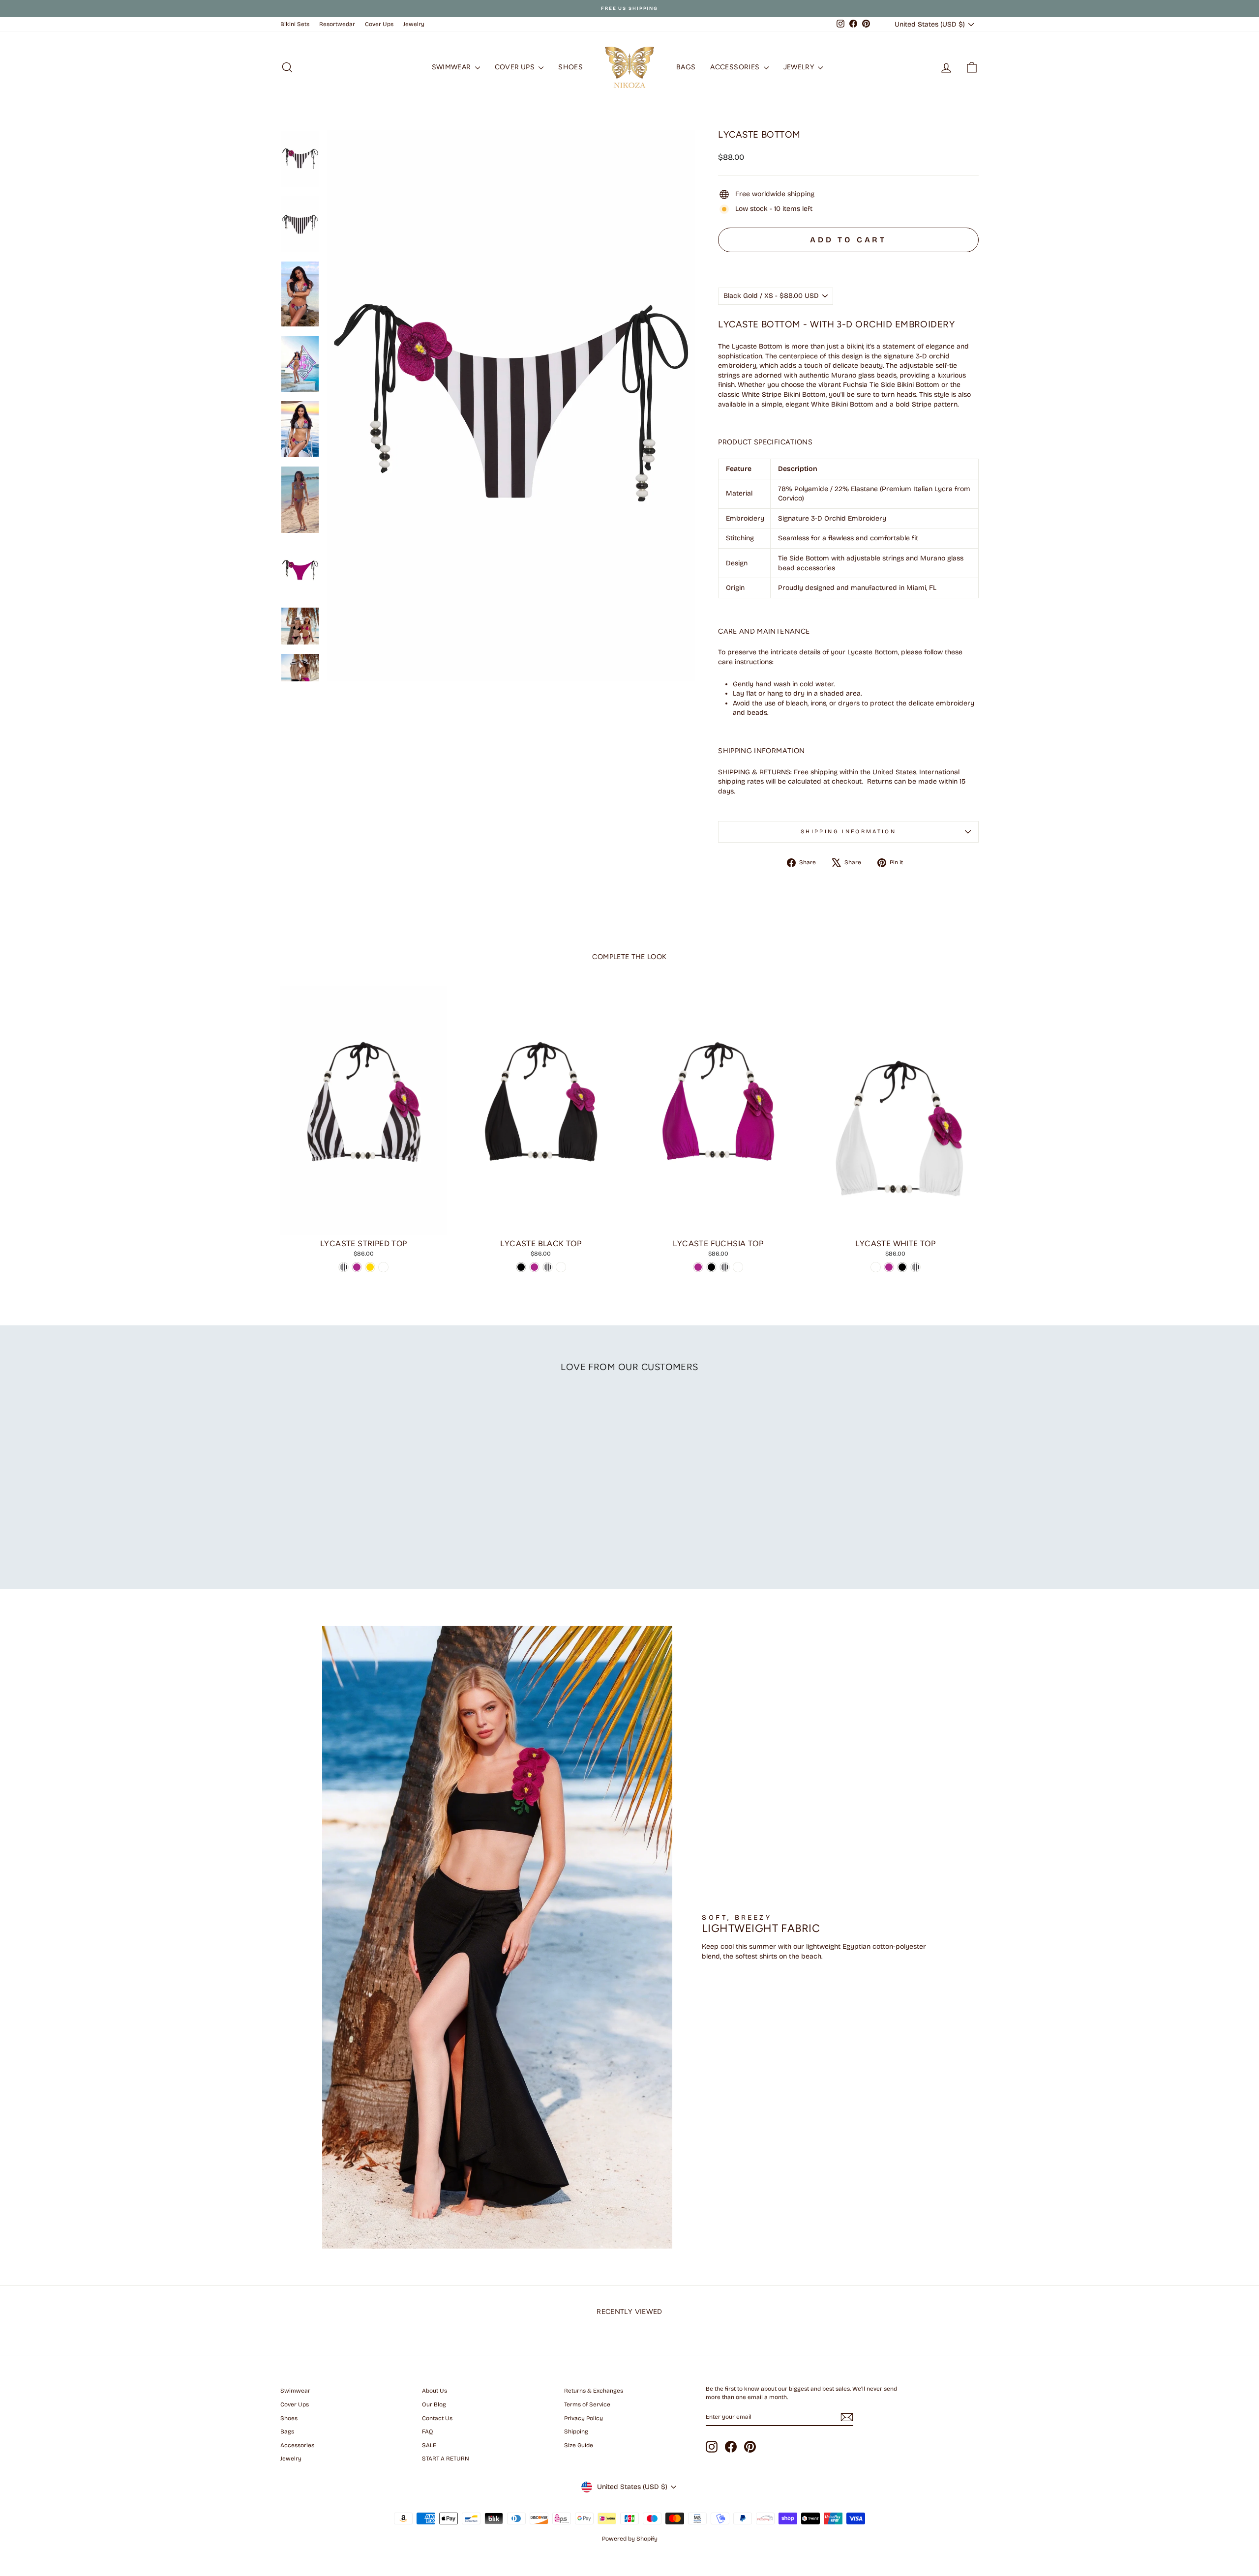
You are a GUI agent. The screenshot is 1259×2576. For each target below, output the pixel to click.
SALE (429, 2445)
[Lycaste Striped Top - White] (383, 1267)
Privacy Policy (584, 2418)
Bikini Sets (295, 24)
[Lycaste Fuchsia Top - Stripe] (725, 1267)
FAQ (428, 2431)
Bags (686, 67)
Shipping (576, 2431)
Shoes (570, 67)
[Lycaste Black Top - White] (561, 1267)
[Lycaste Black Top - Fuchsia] (534, 1267)
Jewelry (414, 24)
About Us (435, 2391)
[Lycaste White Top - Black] (902, 1267)
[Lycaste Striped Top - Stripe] (344, 1267)
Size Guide (579, 2445)
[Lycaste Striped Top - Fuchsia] (357, 1267)
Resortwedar (337, 24)
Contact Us (437, 2418)
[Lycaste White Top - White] (876, 1267)
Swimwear (452, 67)
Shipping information (848, 832)
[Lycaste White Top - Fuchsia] (889, 1267)
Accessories (735, 67)
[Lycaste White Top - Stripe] (915, 1267)
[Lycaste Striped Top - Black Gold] (370, 1267)
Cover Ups (379, 24)
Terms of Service (587, 2404)
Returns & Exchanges (594, 2391)
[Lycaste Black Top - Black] (521, 1267)
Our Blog (434, 2404)
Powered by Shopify (630, 2539)
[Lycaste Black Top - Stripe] (548, 1267)
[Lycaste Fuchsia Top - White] (738, 1267)
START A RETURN (446, 2459)
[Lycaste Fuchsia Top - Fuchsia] (698, 1267)
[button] (848, 262)
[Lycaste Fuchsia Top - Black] (711, 1267)
